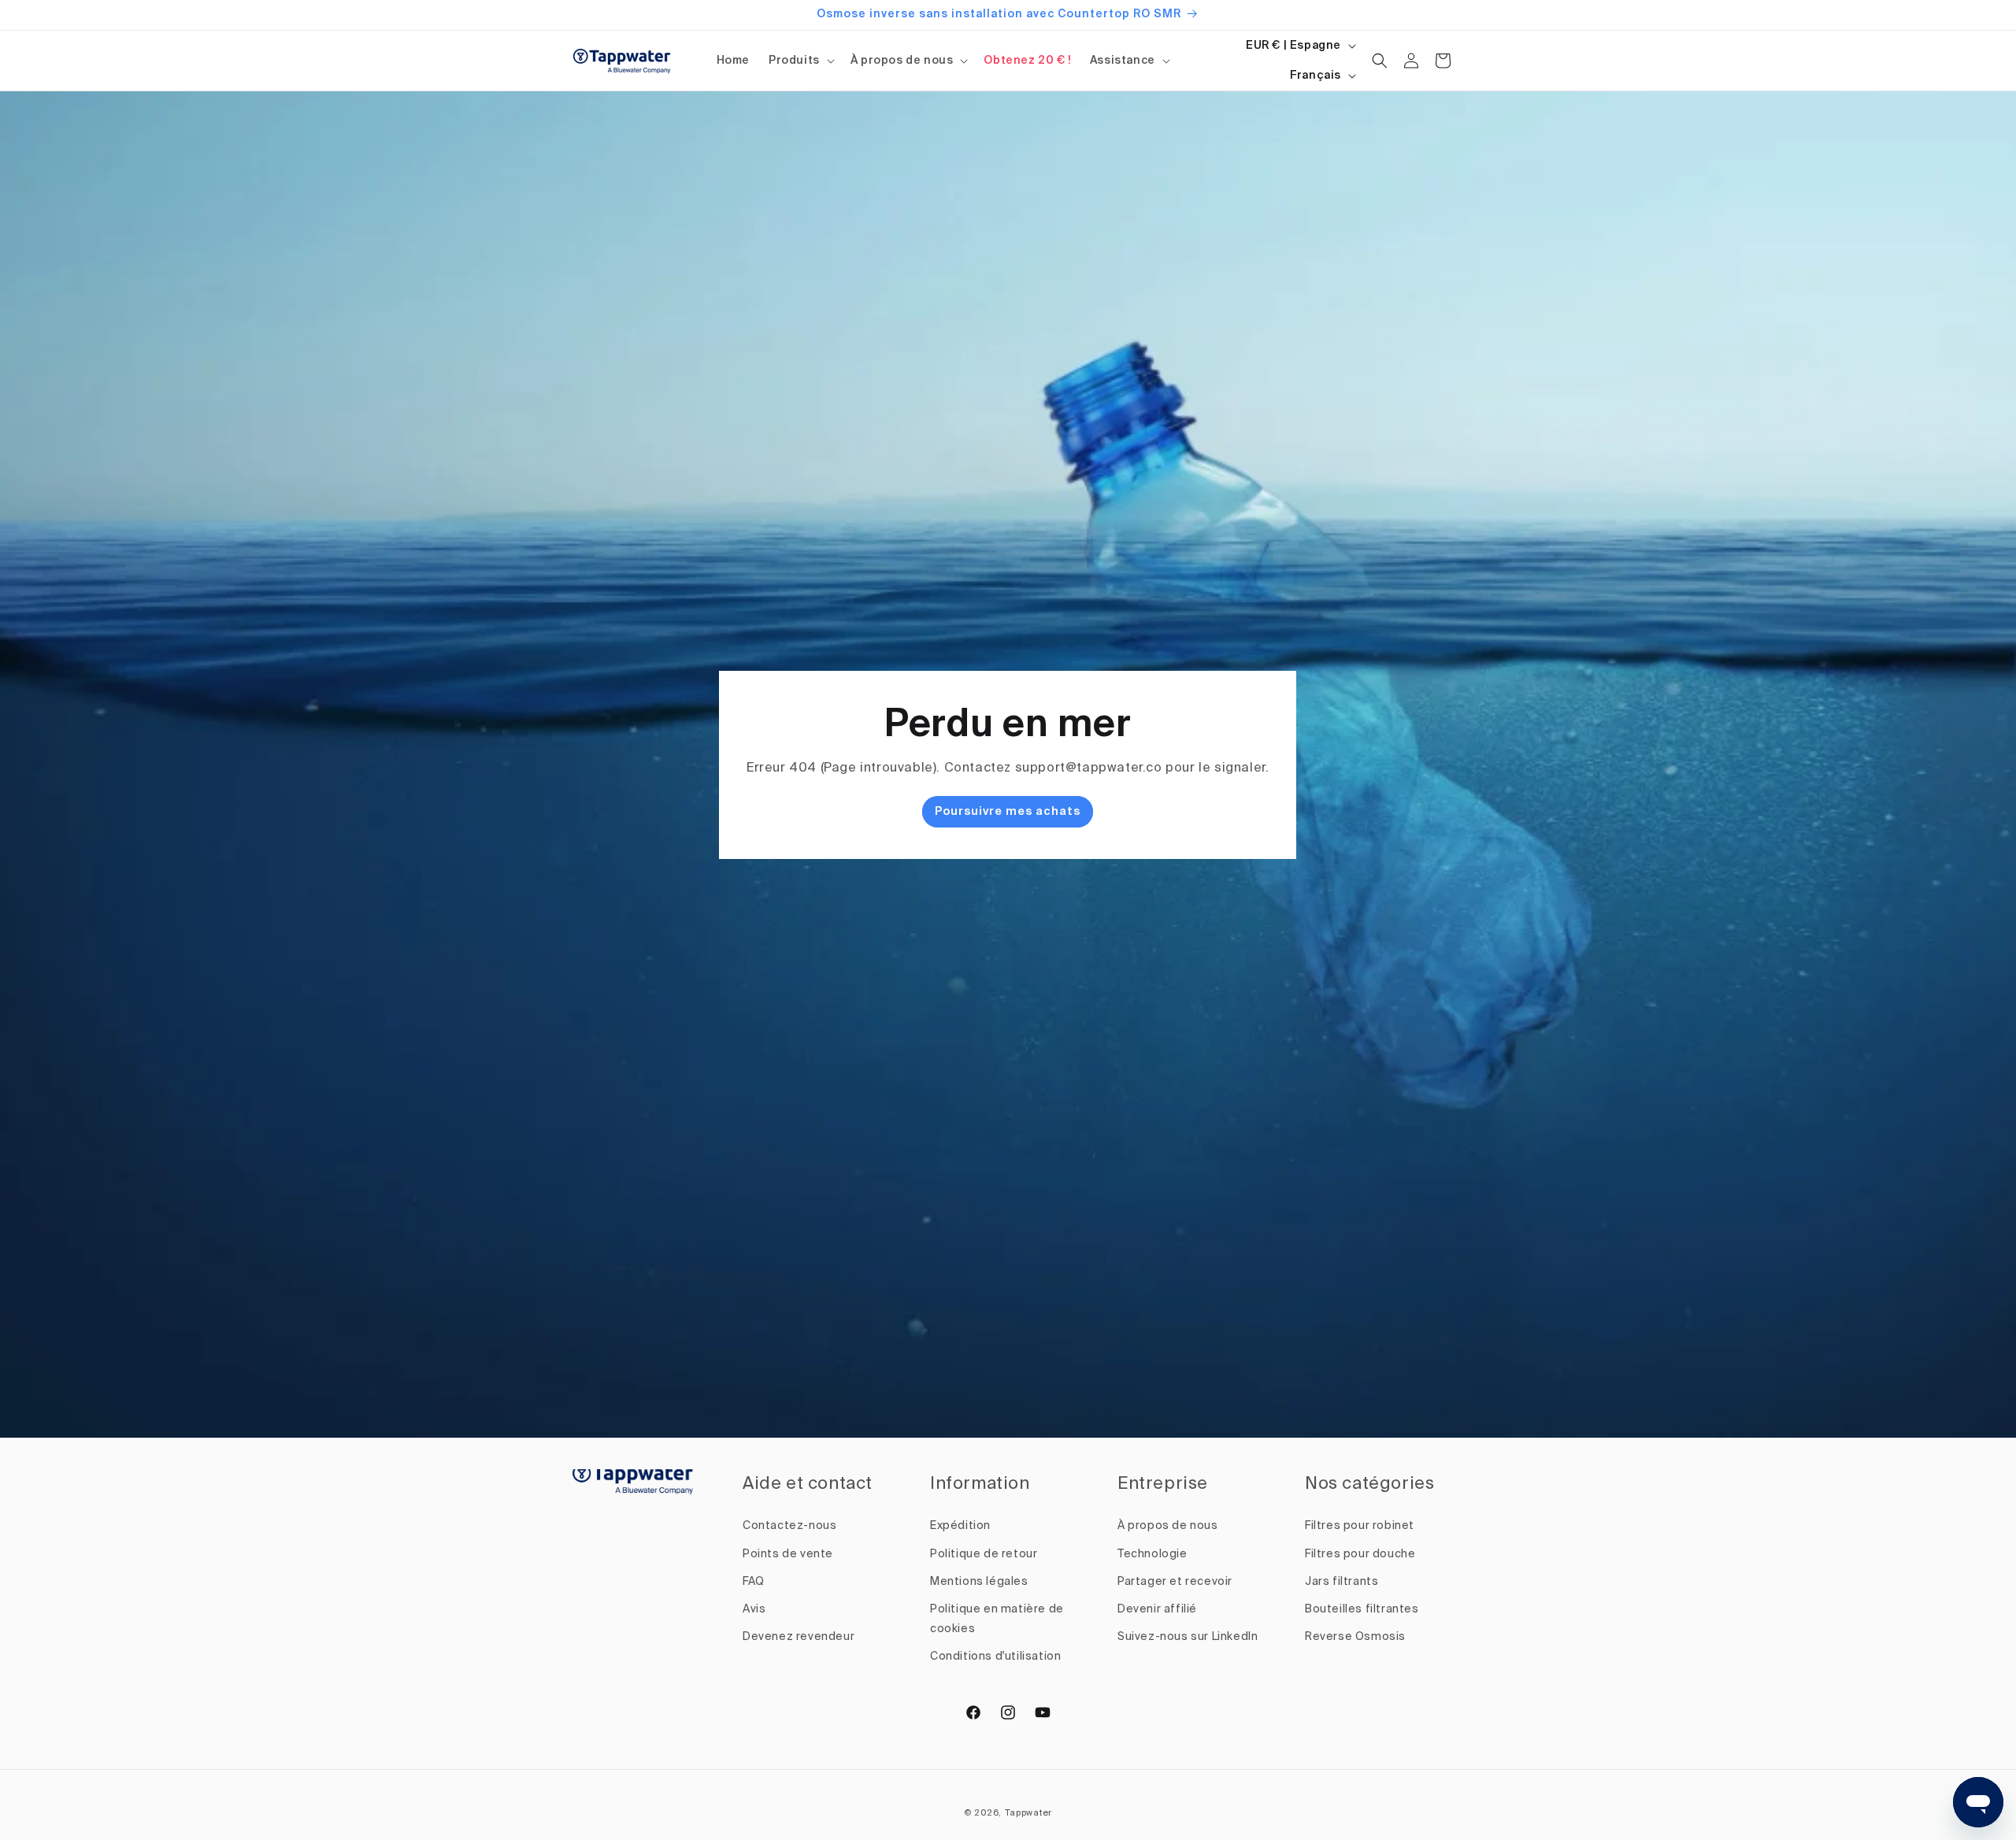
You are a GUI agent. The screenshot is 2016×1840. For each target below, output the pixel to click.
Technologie (1153, 1554)
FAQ (754, 1582)
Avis (754, 1609)
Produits (794, 61)
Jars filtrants (1342, 1582)
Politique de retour (984, 1554)
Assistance (1123, 61)
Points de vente (788, 1554)
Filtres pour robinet (1360, 1526)
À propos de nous (902, 61)
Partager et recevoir (1175, 1582)
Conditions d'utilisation (995, 1657)
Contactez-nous (789, 1526)
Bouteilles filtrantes (1362, 1609)
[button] (800, 61)
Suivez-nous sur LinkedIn (1188, 1637)
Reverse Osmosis (1355, 1637)
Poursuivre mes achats (1008, 812)
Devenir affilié (1157, 1609)
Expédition (960, 1526)
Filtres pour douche (1360, 1554)
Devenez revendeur (799, 1637)
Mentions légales (979, 1582)
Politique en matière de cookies (997, 1619)
